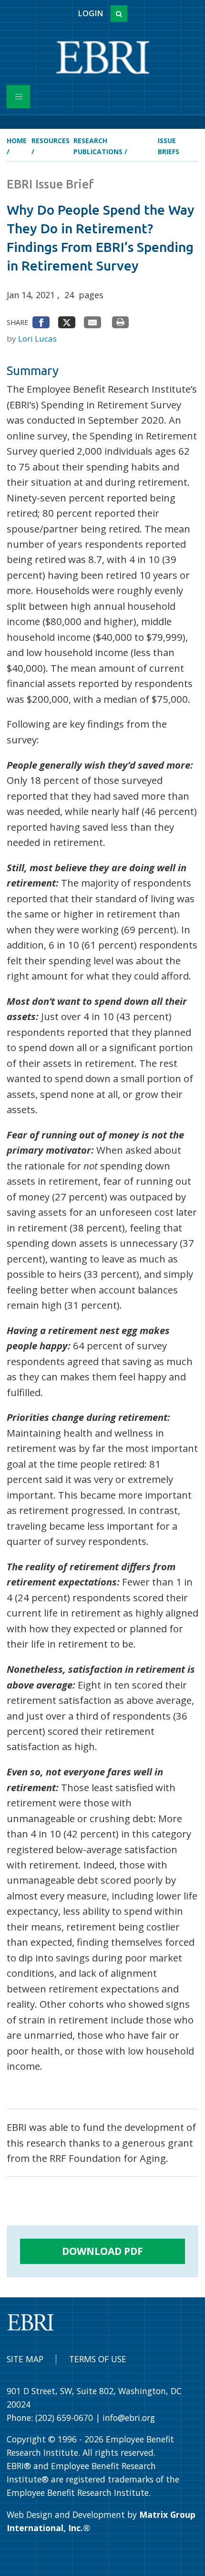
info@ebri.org (129, 2418)
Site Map (25, 2359)
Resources (51, 141)
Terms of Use (98, 2359)
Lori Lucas (37, 339)
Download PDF (102, 2251)
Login (90, 13)
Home (17, 141)
